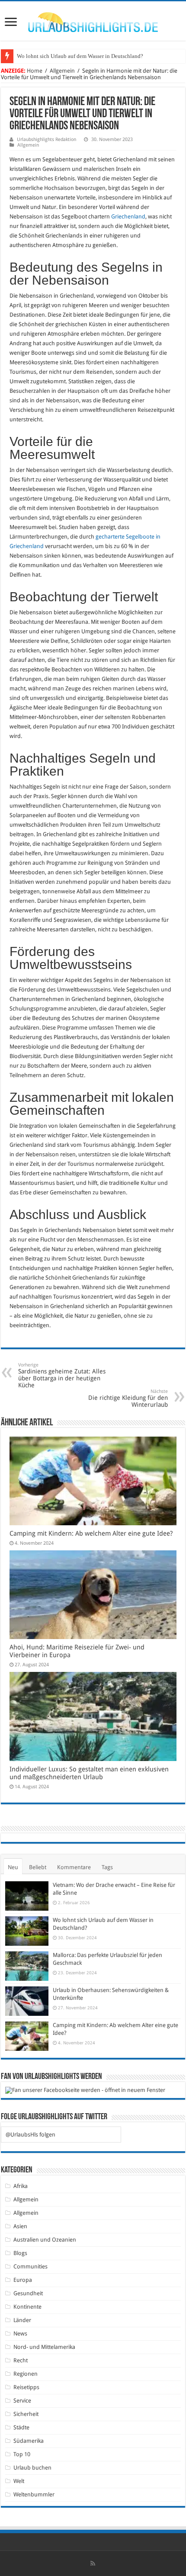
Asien (20, 2226)
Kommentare (74, 1867)
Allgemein (62, 71)
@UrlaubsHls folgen (30, 2135)
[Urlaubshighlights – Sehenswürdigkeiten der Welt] (93, 20)
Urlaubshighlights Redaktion (46, 140)
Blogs (20, 2253)
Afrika (21, 2186)
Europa (23, 2280)
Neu (13, 1867)
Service (22, 2401)
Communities (30, 2266)
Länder (22, 2320)
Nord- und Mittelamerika (44, 2347)
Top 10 (22, 2454)
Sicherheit (26, 2414)
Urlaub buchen (32, 2468)
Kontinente (27, 2307)
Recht (21, 2360)
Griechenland (128, 217)
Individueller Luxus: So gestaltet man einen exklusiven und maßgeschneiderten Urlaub (89, 1773)
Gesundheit (28, 2293)
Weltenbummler (34, 2494)
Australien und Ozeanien (45, 2240)
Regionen (26, 2374)
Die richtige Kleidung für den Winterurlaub (128, 1398)
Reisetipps (26, 2387)
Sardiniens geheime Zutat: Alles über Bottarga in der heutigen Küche (62, 1375)
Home (35, 71)
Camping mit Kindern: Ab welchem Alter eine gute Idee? (91, 1533)
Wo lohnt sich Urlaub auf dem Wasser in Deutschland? (80, 56)
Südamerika (29, 2441)
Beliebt (38, 1867)
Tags (107, 1867)
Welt (19, 2481)
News (20, 2334)
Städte (21, 2427)
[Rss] (93, 2563)
